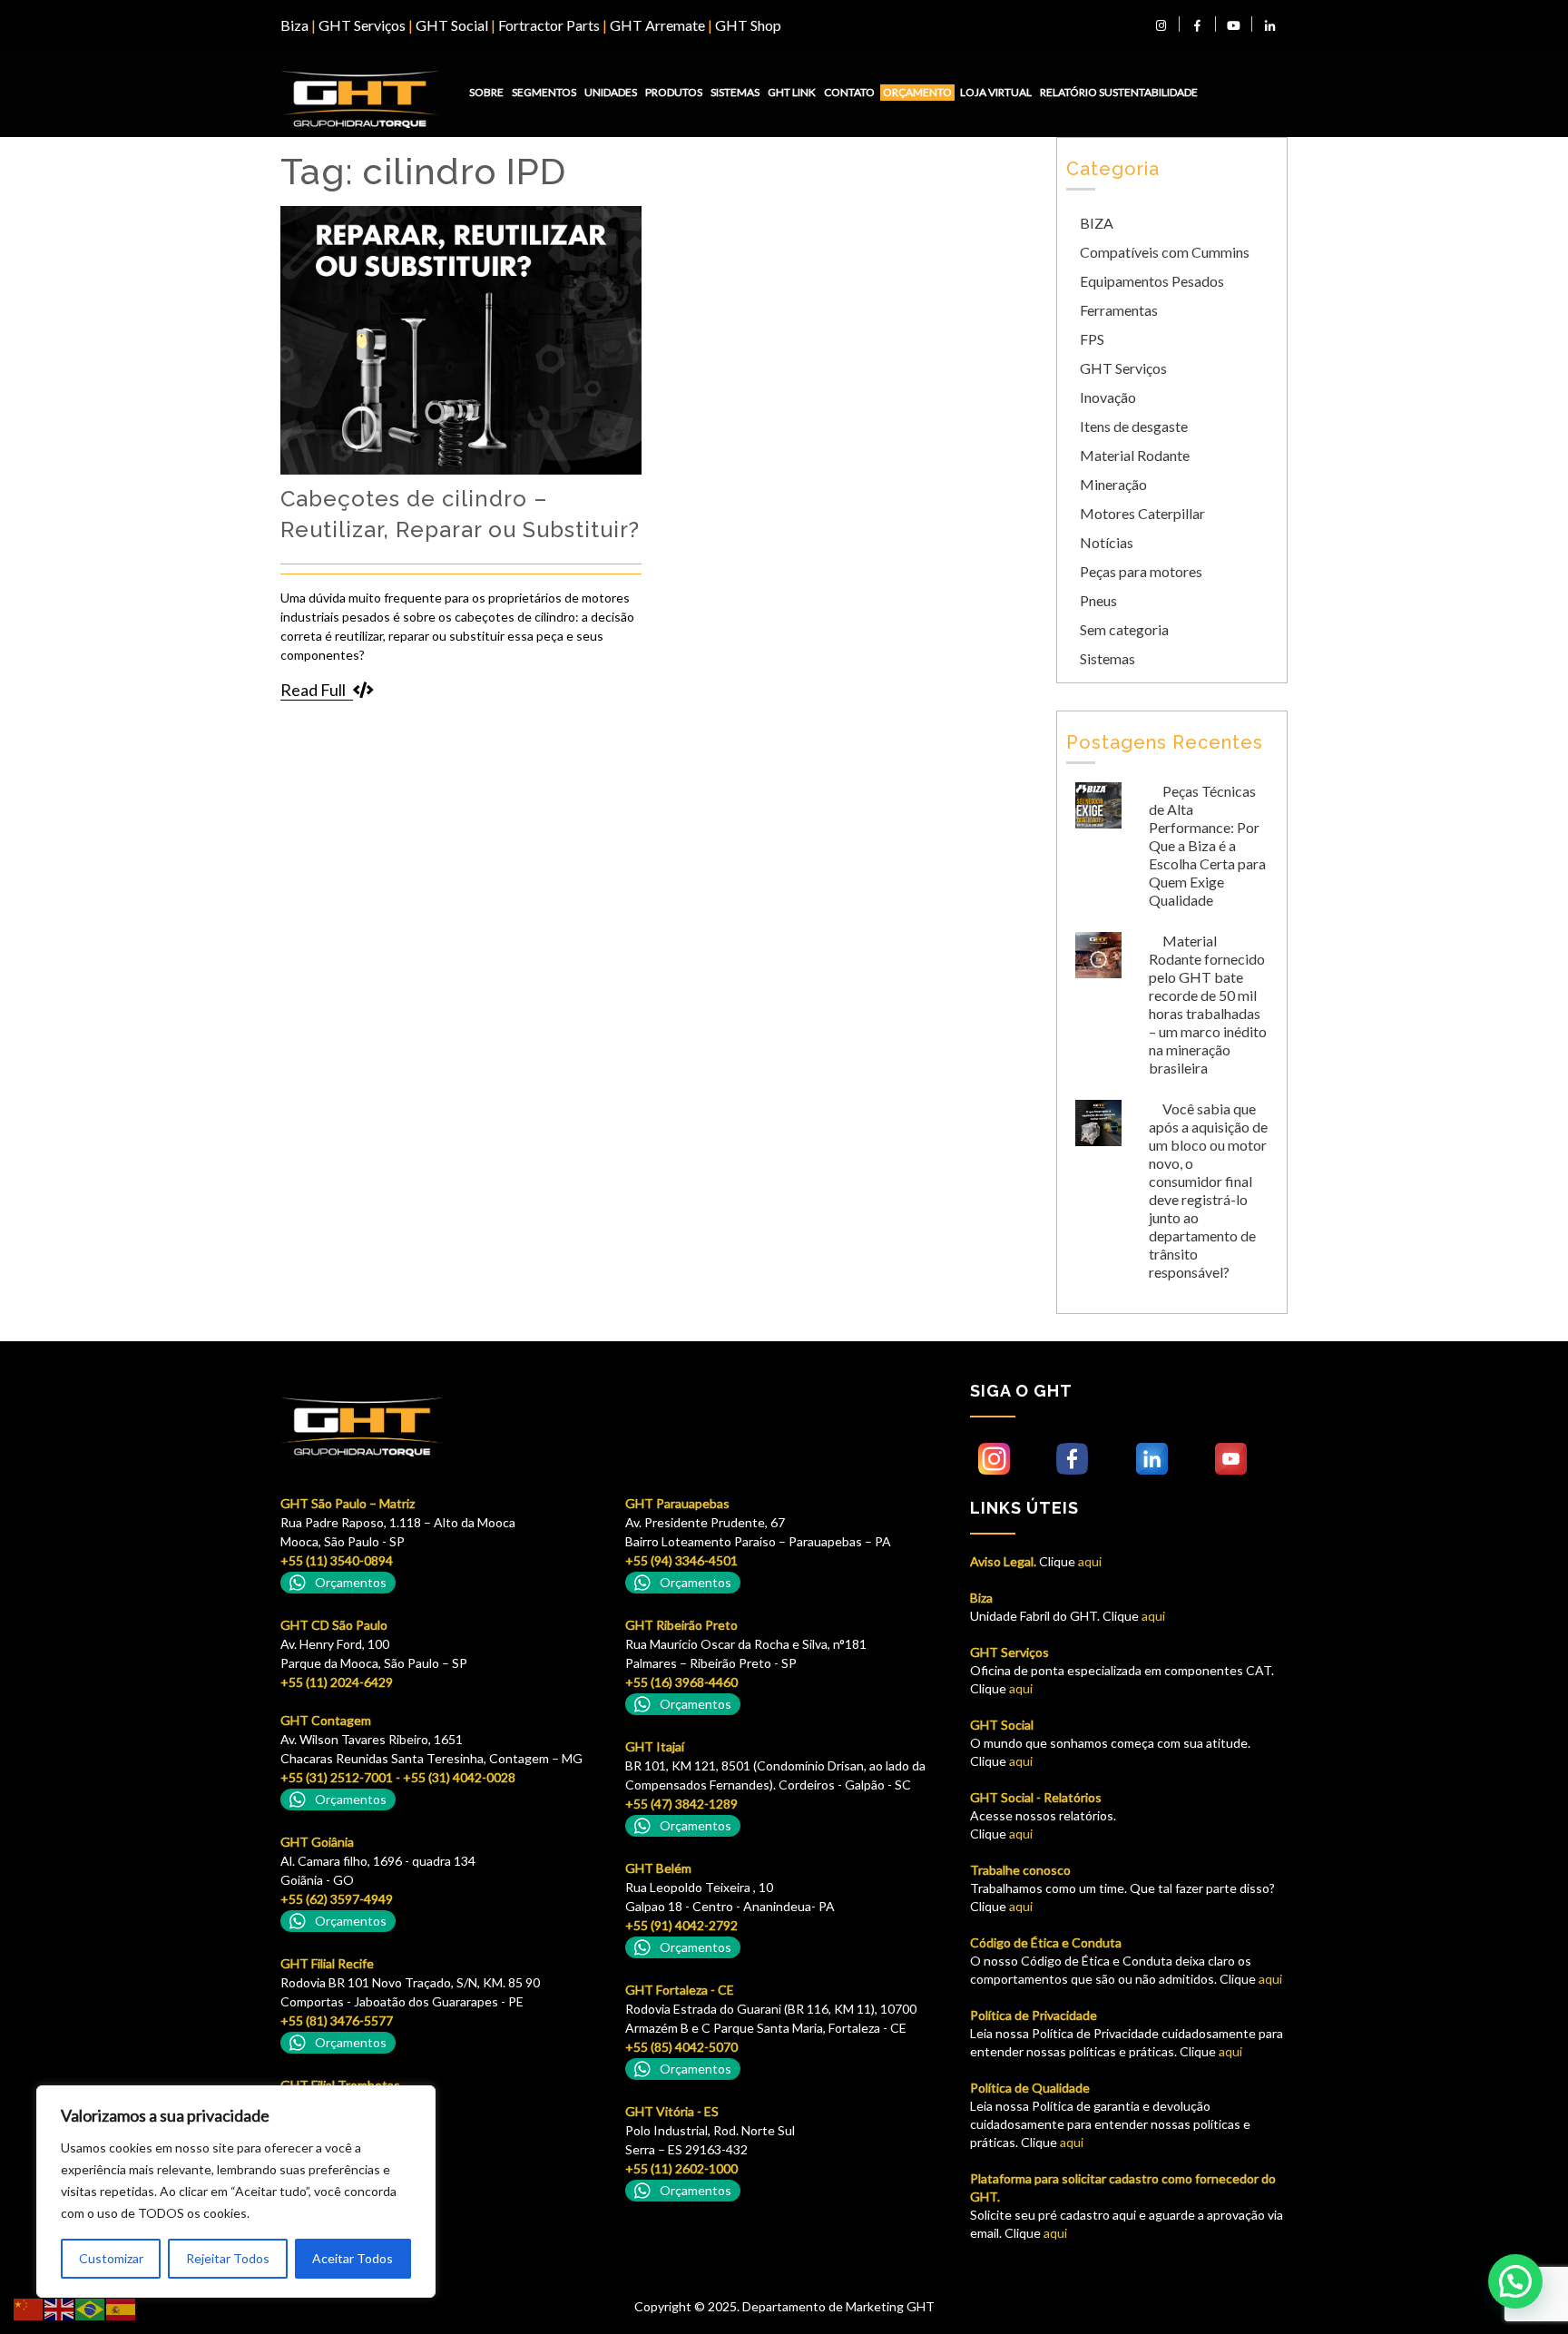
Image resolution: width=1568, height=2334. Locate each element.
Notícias (1107, 542)
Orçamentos (351, 1582)
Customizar (111, 2258)
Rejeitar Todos (228, 2258)
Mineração (1113, 484)
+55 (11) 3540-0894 (337, 1560)
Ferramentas (1119, 310)
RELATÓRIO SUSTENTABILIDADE (1119, 92)
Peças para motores (1141, 571)
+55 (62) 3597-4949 (337, 1899)
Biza (294, 25)
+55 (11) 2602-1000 (681, 2168)
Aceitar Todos (353, 2258)
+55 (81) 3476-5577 (337, 2020)
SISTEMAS (735, 92)
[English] (60, 2308)
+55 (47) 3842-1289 (681, 1804)
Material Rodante (1135, 455)
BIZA (1097, 223)
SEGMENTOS (544, 92)
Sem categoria (1124, 629)
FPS (1092, 339)
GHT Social (452, 25)
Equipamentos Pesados (1152, 281)
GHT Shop (748, 25)
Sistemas (1107, 658)
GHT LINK (792, 92)
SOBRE (486, 92)
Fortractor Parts (549, 25)
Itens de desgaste (1134, 426)
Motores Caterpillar (1142, 513)
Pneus (1098, 600)
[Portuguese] (91, 2308)
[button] (1515, 2281)
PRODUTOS (674, 92)
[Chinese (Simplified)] (29, 2308)
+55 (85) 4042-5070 (681, 2047)
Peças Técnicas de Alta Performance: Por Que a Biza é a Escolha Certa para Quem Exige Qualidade (1207, 845)
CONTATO (849, 92)
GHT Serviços (362, 25)
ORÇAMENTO (917, 92)
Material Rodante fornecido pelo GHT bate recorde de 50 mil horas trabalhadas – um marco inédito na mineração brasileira (1208, 1004)
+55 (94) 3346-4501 (681, 1560)
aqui (1088, 1561)
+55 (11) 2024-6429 (337, 1682)
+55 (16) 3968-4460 (681, 1682)
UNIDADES (611, 92)
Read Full (313, 690)
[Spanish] (122, 2308)
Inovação (1108, 397)
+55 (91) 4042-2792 (681, 1925)
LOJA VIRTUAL (996, 92)
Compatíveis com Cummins (1165, 252)
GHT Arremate (657, 25)
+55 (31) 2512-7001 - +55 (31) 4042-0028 (398, 1777)
